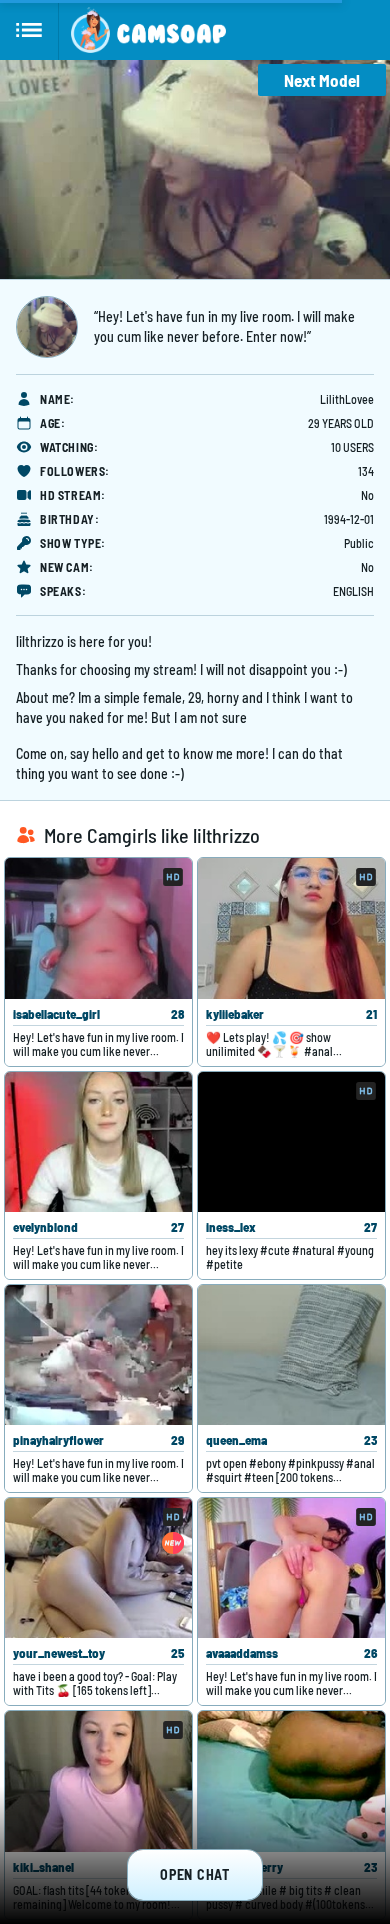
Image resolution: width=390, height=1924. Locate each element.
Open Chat (194, 1874)
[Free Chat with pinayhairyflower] (98, 1355)
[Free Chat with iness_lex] (291, 1142)
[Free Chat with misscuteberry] (291, 1781)
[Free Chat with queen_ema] (291, 1355)
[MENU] (29, 30)
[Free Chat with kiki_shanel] (98, 1781)
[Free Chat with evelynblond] (98, 1142)
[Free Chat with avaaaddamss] (291, 1568)
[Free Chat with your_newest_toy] (98, 1568)
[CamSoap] (148, 30)
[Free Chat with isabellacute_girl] (98, 928)
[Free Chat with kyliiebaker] (291, 928)
